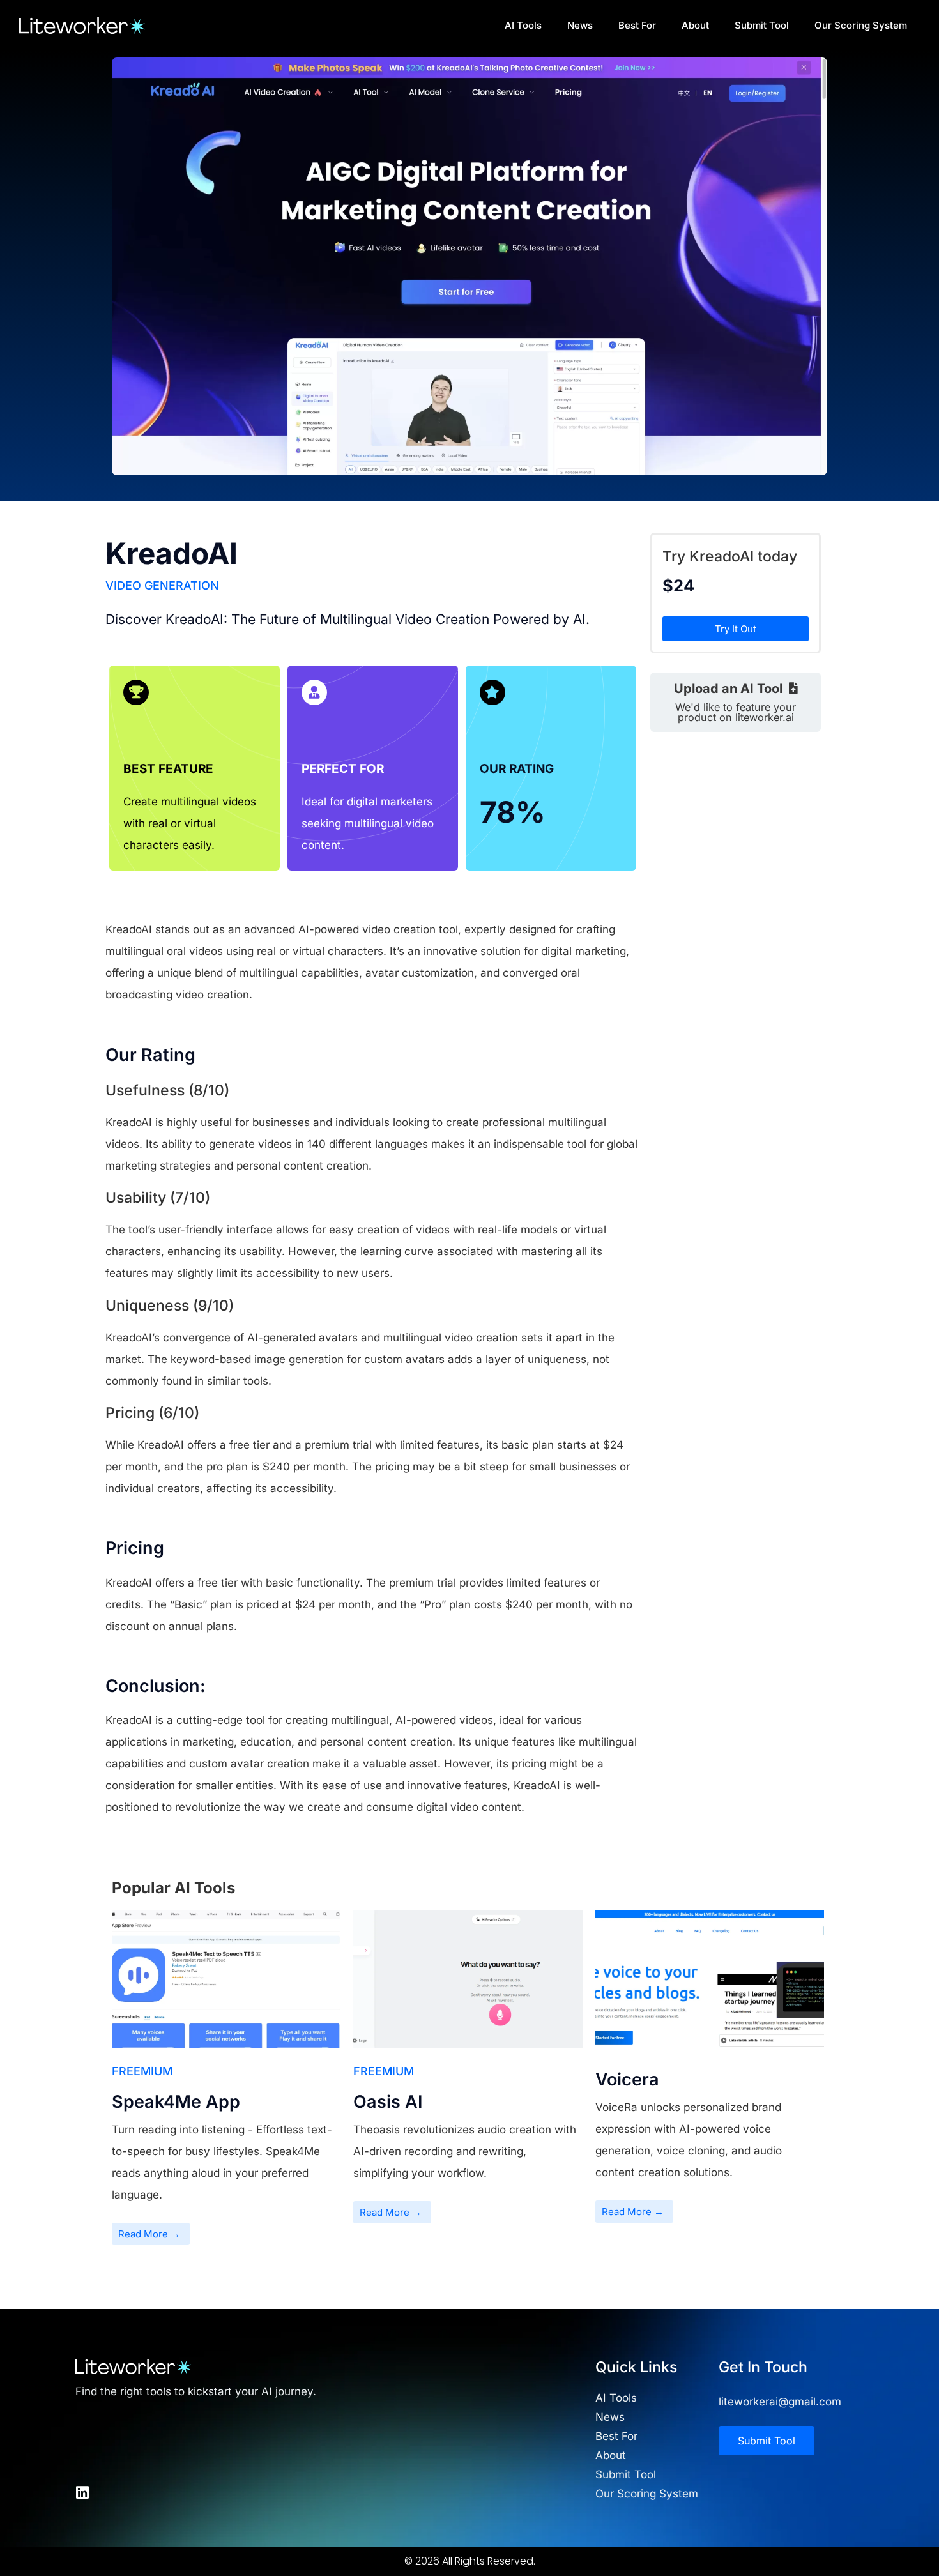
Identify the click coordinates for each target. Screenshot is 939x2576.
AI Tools (523, 25)
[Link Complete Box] (226, 2084)
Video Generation (162, 585)
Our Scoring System (861, 25)
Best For (637, 25)
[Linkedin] (83, 2493)
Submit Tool (762, 25)
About (695, 25)
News (580, 25)
